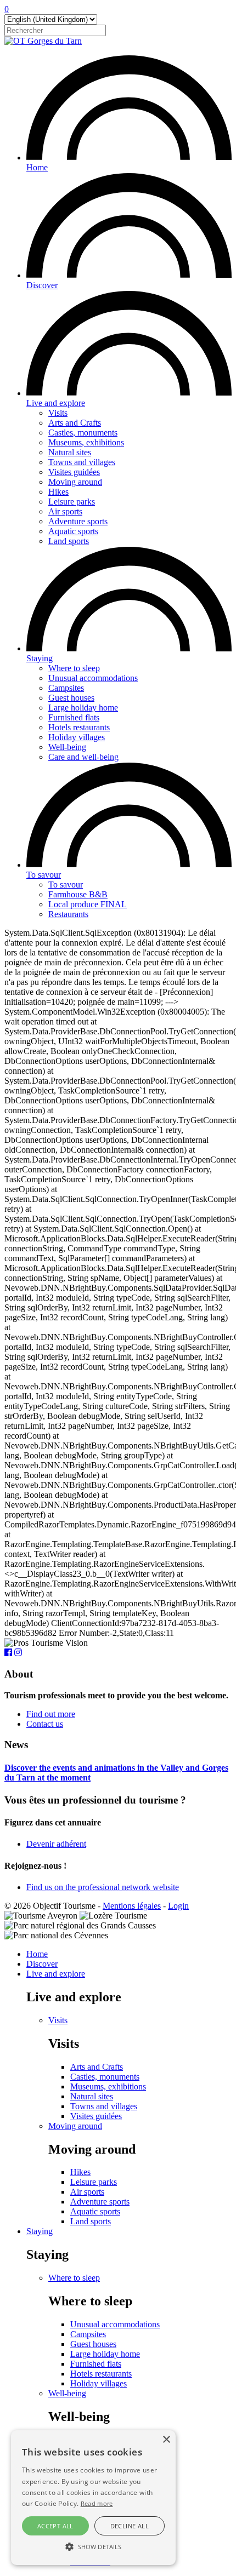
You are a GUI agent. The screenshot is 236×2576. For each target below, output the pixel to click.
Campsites (66, 688)
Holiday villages (77, 737)
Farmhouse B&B (78, 894)
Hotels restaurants (79, 727)
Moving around (75, 482)
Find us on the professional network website (103, 1887)
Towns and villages (82, 462)
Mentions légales (132, 1906)
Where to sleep (74, 668)
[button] (93, 2546)
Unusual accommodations (93, 678)
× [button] (166, 2440)
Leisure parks (72, 502)
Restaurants (68, 914)
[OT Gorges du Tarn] (43, 41)
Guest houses (71, 698)
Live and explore (56, 403)
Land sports (69, 541)
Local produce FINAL (88, 904)
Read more (97, 2503)
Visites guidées (74, 472)
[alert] (93, 2498)
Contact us (45, 1724)
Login (178, 1906)
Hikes (58, 492)
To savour (44, 875)
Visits (58, 413)
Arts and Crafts (75, 423)
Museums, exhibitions (86, 442)
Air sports (65, 511)
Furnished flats (74, 717)
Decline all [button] (130, 2526)
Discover (42, 285)
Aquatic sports (73, 531)
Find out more (51, 1714)
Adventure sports (78, 521)
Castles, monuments (83, 433)
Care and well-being (83, 757)
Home (37, 167)
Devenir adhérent (56, 1844)
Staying (40, 658)
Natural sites (70, 452)
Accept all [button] (55, 2526)
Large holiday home (83, 708)
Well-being (67, 747)
